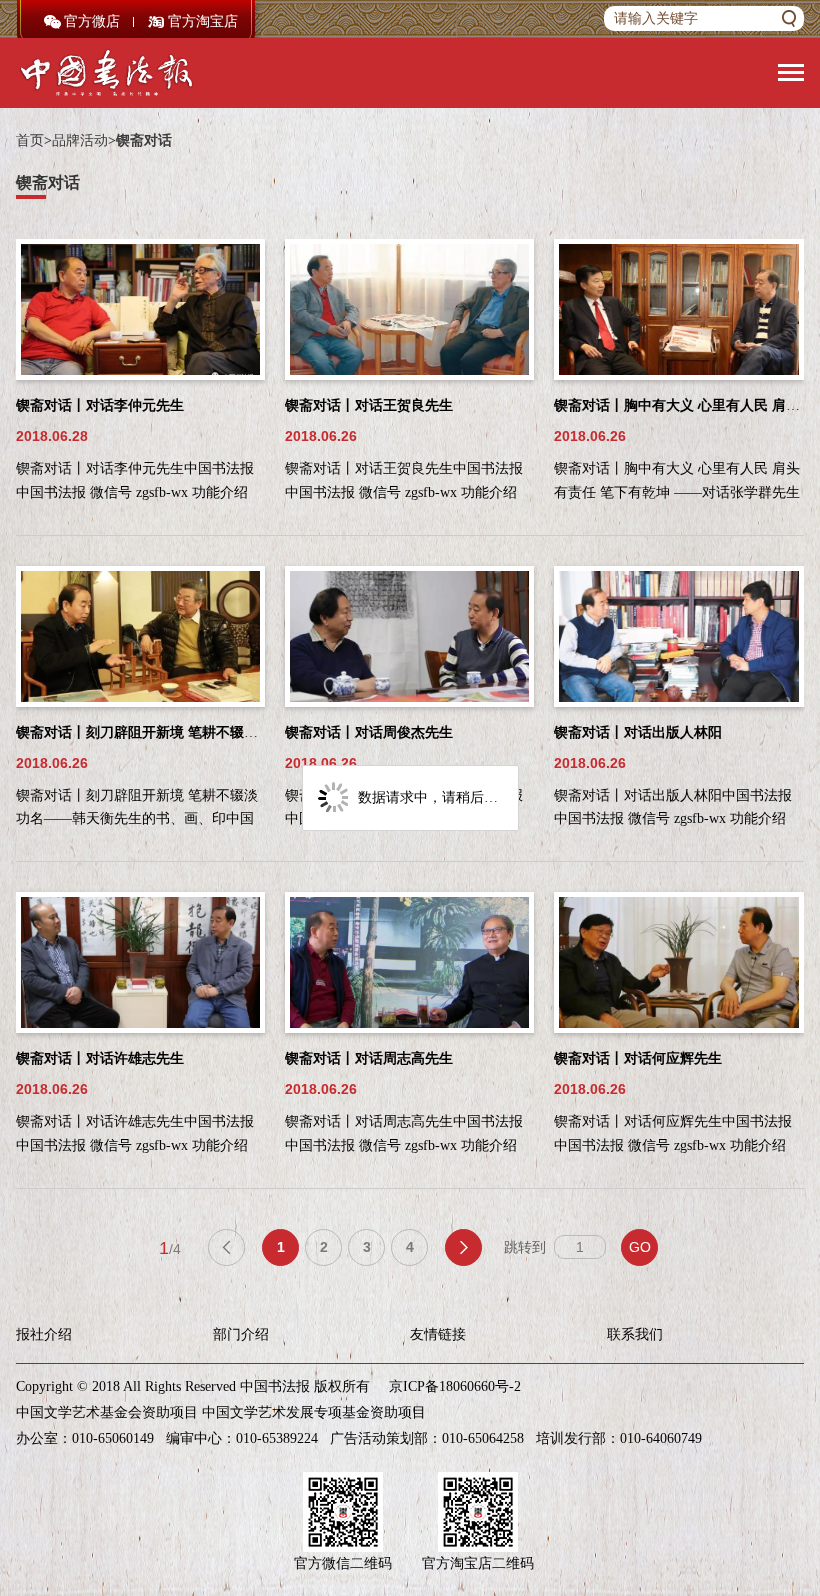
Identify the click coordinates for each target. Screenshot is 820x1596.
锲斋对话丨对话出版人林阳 (638, 732)
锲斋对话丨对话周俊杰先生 (369, 732)
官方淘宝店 (203, 21)
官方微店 (92, 21)
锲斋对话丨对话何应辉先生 (638, 1058)
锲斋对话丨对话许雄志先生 (100, 1058)
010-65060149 (113, 1438)
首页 (30, 140)
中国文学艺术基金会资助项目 (107, 1412)
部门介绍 (241, 1334)
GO (640, 1247)
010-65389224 (277, 1438)
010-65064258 (483, 1438)
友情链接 (438, 1334)
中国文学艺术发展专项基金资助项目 (314, 1412)
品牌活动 (80, 140)
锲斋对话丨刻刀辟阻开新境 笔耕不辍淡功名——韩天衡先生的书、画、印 (242, 732)
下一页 (463, 1247)
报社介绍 (44, 1334)
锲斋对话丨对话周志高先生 (369, 1058)
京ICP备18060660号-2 (455, 1386)
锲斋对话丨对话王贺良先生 (369, 405)
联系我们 (635, 1334)
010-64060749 (661, 1438)
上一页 (226, 1247)
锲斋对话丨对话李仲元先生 (100, 405)
